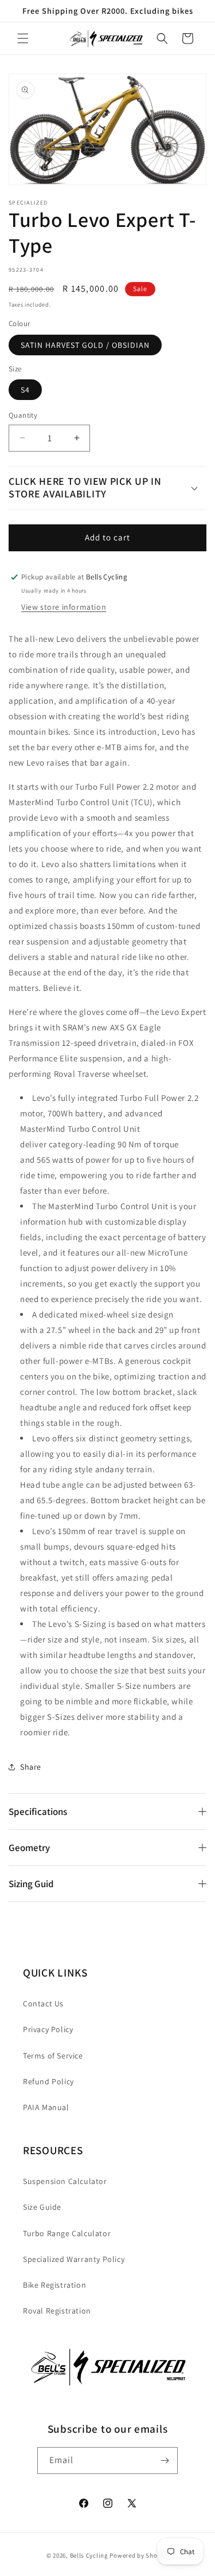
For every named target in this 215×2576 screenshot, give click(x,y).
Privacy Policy (48, 2029)
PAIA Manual (46, 2107)
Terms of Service (53, 2056)
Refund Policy (48, 2081)
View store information (64, 607)
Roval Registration (57, 2311)
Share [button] (31, 1767)
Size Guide (42, 2207)
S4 (25, 390)
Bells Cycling (89, 2555)
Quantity (23, 415)
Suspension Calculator (65, 2181)
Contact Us (43, 2003)
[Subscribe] (165, 2461)
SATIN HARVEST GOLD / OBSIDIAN (85, 345)
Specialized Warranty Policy (74, 2259)
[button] (23, 38)
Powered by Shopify (139, 2555)
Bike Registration (54, 2285)
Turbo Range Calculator (67, 2233)
